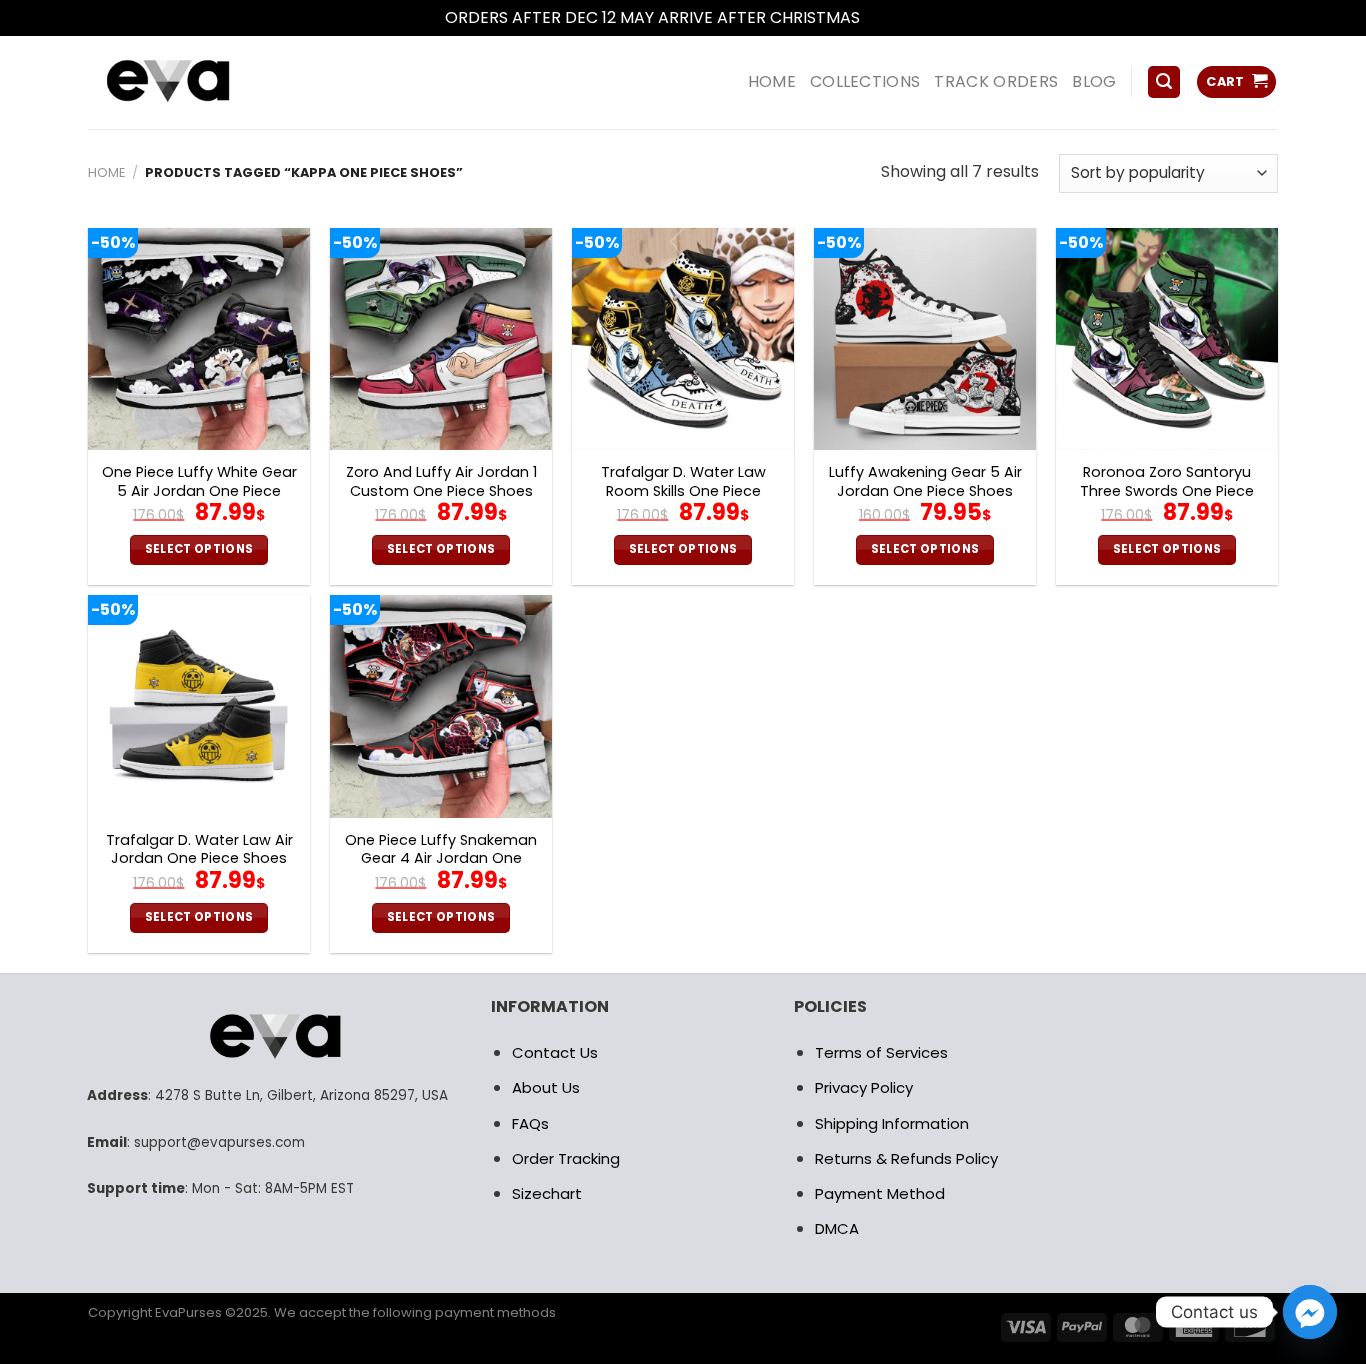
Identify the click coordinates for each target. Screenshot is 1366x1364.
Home (106, 172)
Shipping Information (892, 1123)
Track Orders (996, 81)
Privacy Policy (864, 1087)
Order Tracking (566, 1158)
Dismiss (893, 17)
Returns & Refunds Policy (906, 1158)
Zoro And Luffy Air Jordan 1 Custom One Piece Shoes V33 (441, 491)
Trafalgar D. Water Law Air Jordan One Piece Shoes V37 (199, 859)
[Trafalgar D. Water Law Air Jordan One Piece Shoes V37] (199, 706)
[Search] (1164, 82)
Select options (199, 549)
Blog (1094, 81)
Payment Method (880, 1193)
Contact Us (555, 1052)
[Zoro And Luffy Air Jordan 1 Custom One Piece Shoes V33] (441, 339)
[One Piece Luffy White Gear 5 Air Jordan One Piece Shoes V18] (199, 339)
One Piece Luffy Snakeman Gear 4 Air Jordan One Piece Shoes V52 (441, 859)
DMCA (837, 1228)
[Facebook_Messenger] (1310, 1312)
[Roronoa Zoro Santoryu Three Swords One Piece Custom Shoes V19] (1167, 339)
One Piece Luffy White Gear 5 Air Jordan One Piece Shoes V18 (199, 491)
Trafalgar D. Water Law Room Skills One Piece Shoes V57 (683, 491)
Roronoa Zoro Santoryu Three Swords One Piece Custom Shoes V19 (1167, 491)
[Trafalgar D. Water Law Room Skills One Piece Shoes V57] (683, 339)
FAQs (530, 1123)
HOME (772, 81)
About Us (546, 1087)
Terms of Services (881, 1052)
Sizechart (547, 1193)
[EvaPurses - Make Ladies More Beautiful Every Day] (218, 82)
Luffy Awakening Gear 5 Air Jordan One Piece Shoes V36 (925, 491)
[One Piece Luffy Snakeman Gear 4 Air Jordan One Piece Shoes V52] (441, 706)
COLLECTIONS (865, 81)
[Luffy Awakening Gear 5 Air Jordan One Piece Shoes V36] (925, 339)
